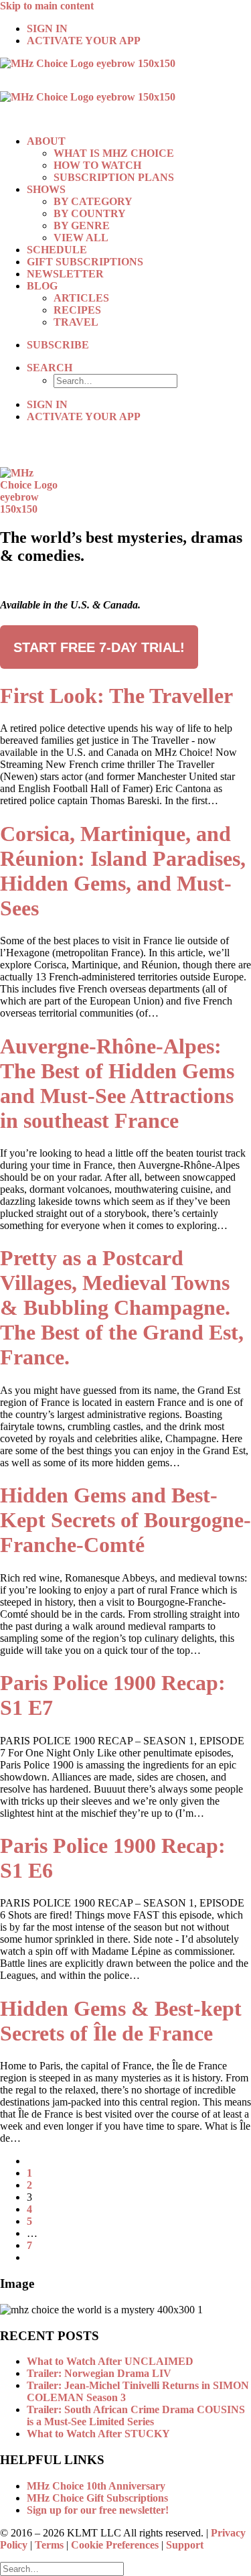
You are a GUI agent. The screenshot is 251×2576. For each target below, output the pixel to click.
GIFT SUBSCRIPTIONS (85, 262)
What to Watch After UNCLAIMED (110, 2361)
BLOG (42, 286)
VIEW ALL (81, 238)
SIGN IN (47, 28)
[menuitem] (139, 29)
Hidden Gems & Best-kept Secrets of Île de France (121, 2021)
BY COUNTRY (90, 213)
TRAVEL (76, 322)
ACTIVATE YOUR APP (84, 41)
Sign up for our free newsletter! (98, 2510)
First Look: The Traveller (116, 696)
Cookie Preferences (115, 2545)
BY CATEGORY (93, 201)
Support (185, 2545)
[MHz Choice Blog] (125, 91)
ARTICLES (81, 298)
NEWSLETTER (65, 274)
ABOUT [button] (46, 141)
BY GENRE (82, 226)
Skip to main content (47, 6)
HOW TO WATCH (97, 165)
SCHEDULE (57, 250)
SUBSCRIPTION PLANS (114, 177)
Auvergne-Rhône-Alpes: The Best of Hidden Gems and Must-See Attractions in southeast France (117, 1083)
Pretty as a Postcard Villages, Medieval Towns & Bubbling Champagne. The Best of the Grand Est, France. (122, 1307)
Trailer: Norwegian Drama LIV (99, 2373)
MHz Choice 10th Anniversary (96, 2486)
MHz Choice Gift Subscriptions (97, 2498)
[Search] (62, 2568)
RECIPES (77, 310)
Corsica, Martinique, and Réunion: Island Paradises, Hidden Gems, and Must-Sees (123, 871)
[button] (50, 368)
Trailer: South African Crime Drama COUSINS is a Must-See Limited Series (136, 2416)
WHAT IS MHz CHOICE (114, 153)
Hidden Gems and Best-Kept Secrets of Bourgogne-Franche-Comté (125, 1520)
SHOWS (46, 189)
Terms (49, 2545)
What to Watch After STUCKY (98, 2434)
